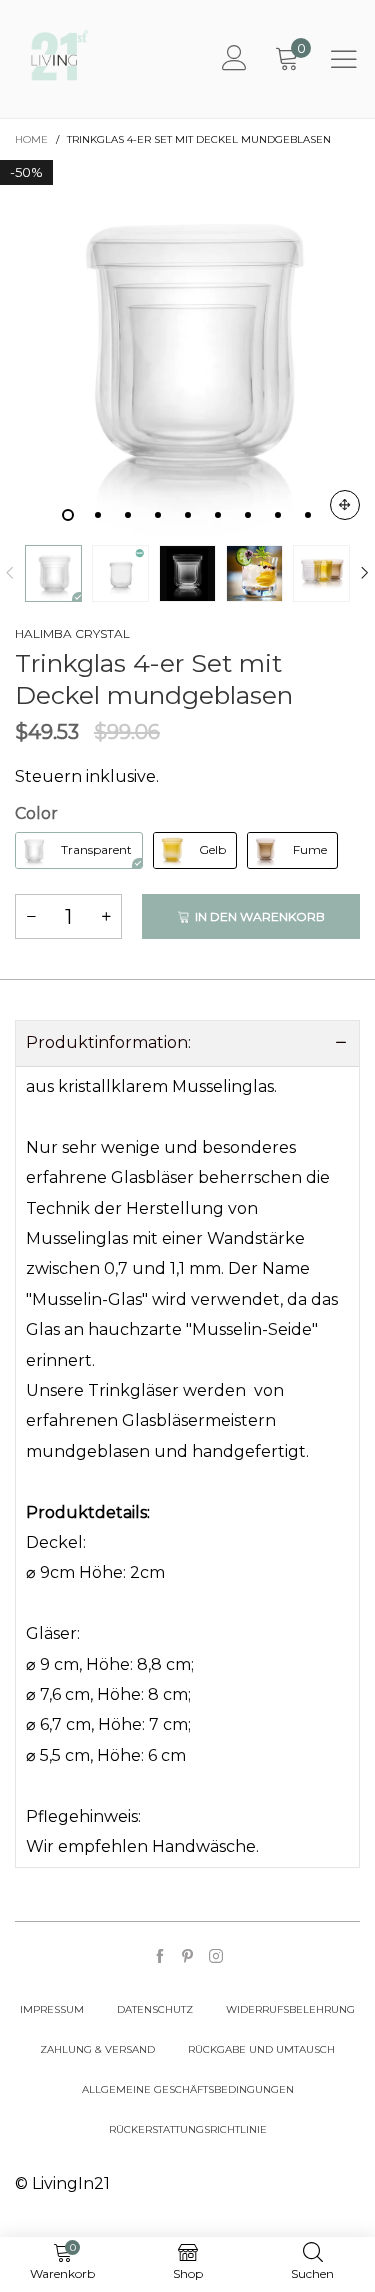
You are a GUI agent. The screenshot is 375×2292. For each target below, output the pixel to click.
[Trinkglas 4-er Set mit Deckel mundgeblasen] (120, 573)
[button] (10, 573)
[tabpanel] (187, 347)
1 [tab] (68, 515)
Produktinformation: (108, 1042)
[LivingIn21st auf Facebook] (160, 1957)
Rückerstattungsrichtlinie (188, 2129)
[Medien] (345, 505)
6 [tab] (218, 515)
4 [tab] (158, 515)
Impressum (52, 2009)
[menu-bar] (344, 59)
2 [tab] (98, 515)
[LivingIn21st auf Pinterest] (188, 1957)
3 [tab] (128, 515)
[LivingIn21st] (60, 55)
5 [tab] (188, 515)
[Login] (234, 59)
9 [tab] (308, 515)
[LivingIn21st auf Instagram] (216, 1957)
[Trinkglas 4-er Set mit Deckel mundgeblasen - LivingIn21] (187, 347)
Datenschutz (155, 2009)
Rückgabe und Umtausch (261, 2049)
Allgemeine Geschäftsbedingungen (188, 2089)
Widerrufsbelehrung (290, 2009)
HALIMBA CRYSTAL (72, 633)
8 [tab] (278, 515)
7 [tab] (248, 515)
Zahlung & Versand (97, 2049)
